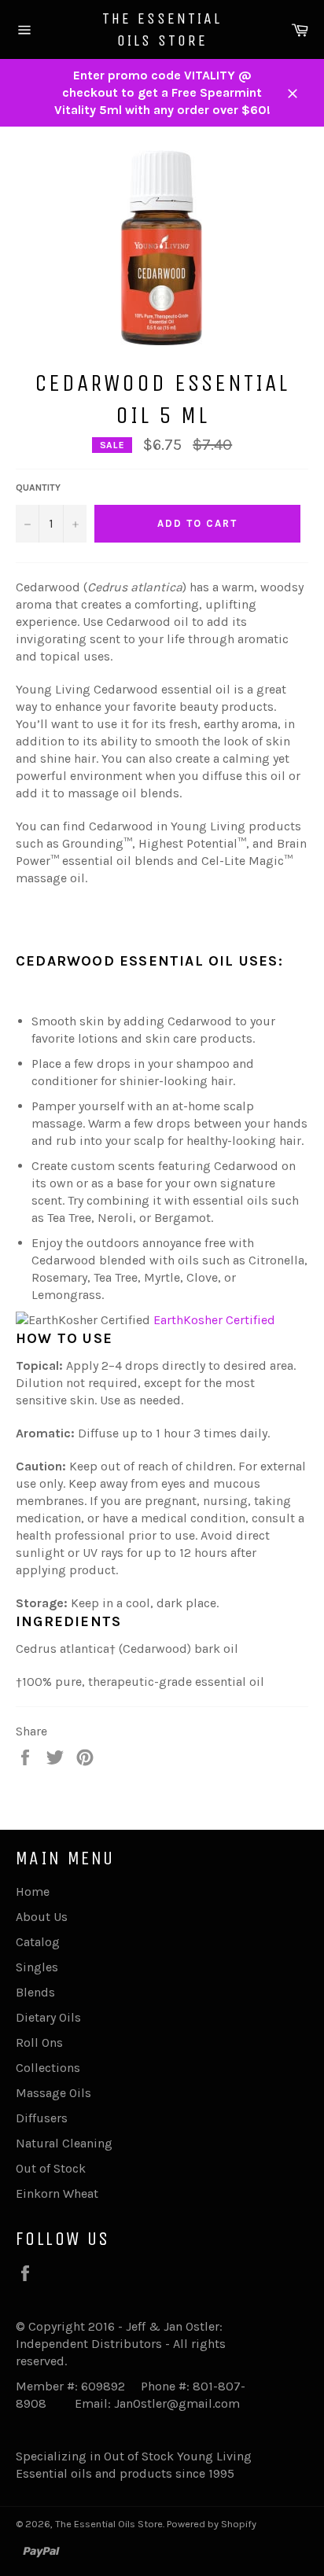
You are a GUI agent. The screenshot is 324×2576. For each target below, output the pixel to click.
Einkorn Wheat (57, 2193)
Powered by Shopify (212, 2524)
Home (33, 1892)
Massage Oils (53, 2093)
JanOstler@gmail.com (177, 2403)
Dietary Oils (48, 2017)
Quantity (38, 488)
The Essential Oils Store (162, 29)
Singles (37, 1967)
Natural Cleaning (64, 2143)
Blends (35, 1992)
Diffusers (42, 2118)
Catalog (38, 1942)
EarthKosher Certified (214, 1320)
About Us (42, 1917)
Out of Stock (51, 2168)
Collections (48, 2068)
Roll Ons (39, 2042)
